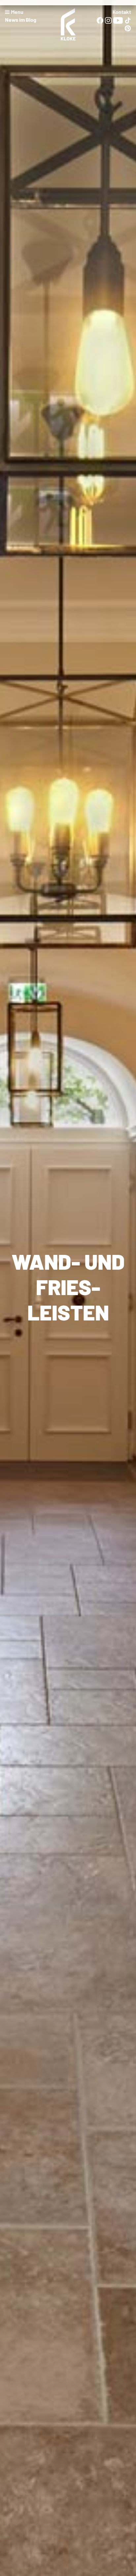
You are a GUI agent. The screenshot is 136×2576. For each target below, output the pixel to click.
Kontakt (122, 12)
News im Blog (21, 20)
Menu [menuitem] (17, 12)
